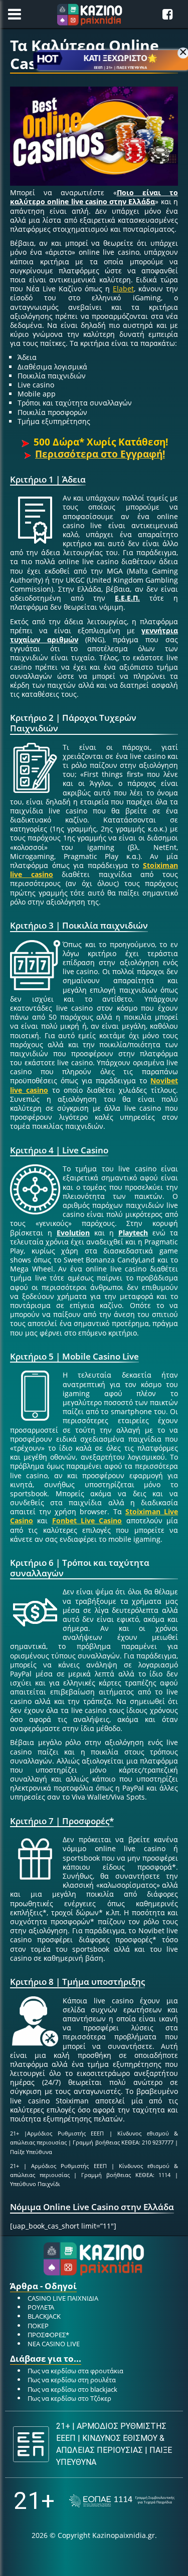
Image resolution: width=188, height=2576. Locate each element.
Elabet (123, 289)
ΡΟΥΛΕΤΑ (41, 2307)
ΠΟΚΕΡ (38, 2326)
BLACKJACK (44, 2316)
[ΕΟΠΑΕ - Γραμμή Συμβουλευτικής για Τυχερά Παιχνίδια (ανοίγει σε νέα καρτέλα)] (122, 2501)
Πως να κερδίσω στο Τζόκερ (69, 2398)
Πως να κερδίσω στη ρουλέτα (72, 2380)
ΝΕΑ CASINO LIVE (54, 2344)
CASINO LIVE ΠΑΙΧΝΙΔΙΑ (63, 2298)
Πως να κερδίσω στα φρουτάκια (75, 2371)
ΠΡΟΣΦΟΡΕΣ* (48, 2335)
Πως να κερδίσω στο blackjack (72, 2389)
